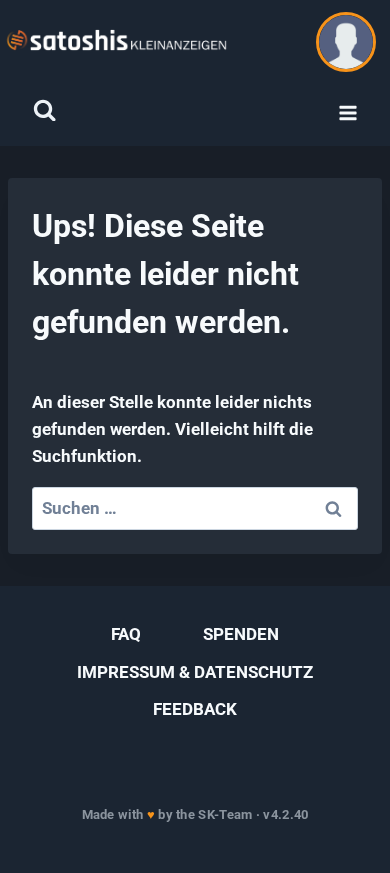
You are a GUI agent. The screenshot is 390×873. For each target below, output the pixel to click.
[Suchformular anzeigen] (44, 110)
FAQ (126, 634)
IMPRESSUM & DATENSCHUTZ (195, 672)
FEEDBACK (195, 709)
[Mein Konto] (346, 42)
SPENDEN (241, 634)
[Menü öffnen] (347, 113)
